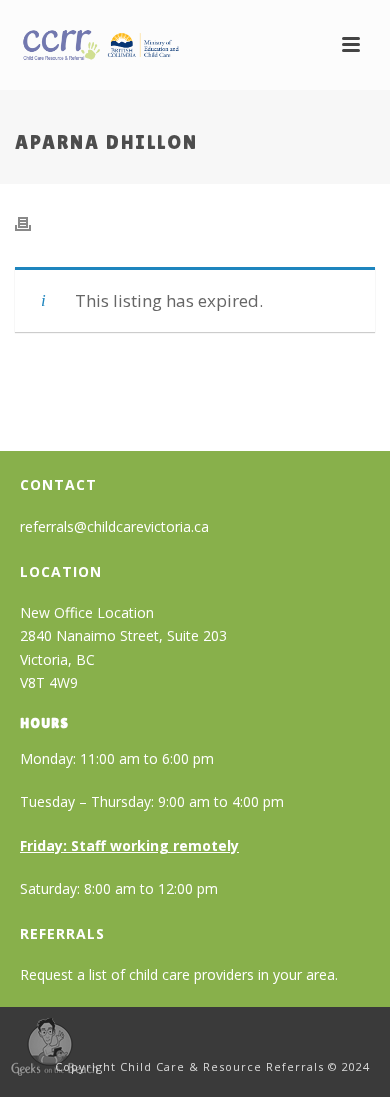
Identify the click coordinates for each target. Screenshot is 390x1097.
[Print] (33, 223)
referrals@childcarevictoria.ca (114, 526)
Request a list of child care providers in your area (177, 974)
